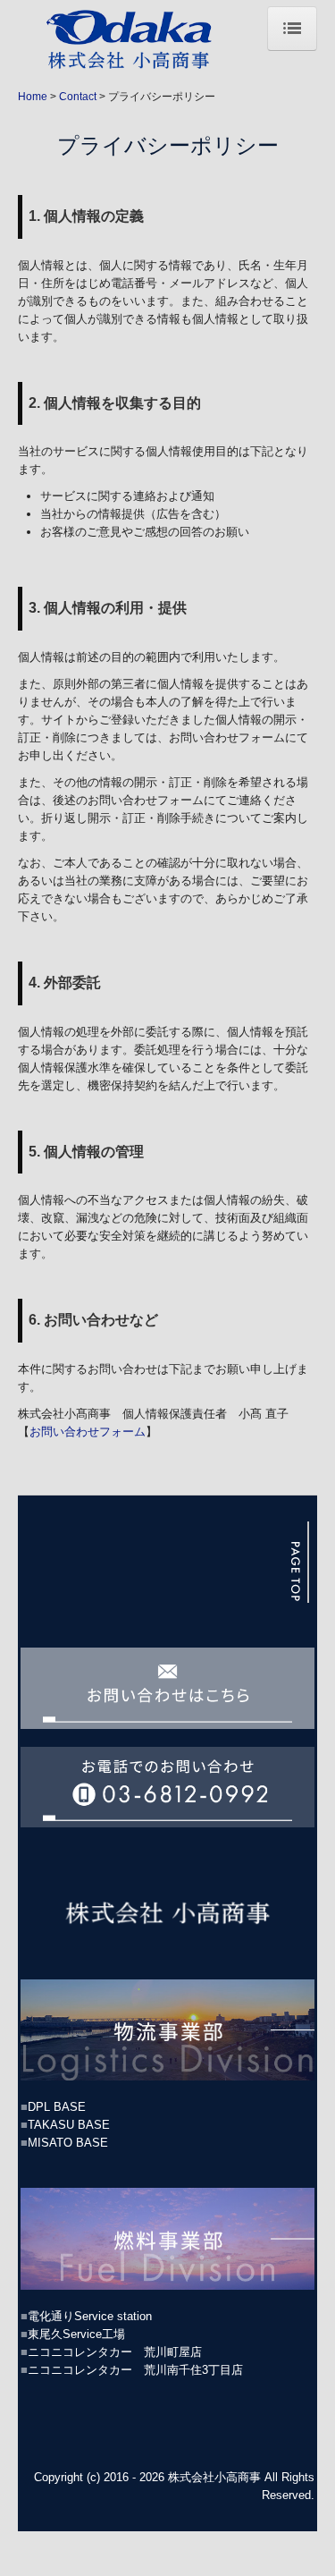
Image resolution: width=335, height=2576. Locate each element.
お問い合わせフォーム (88, 1432)
